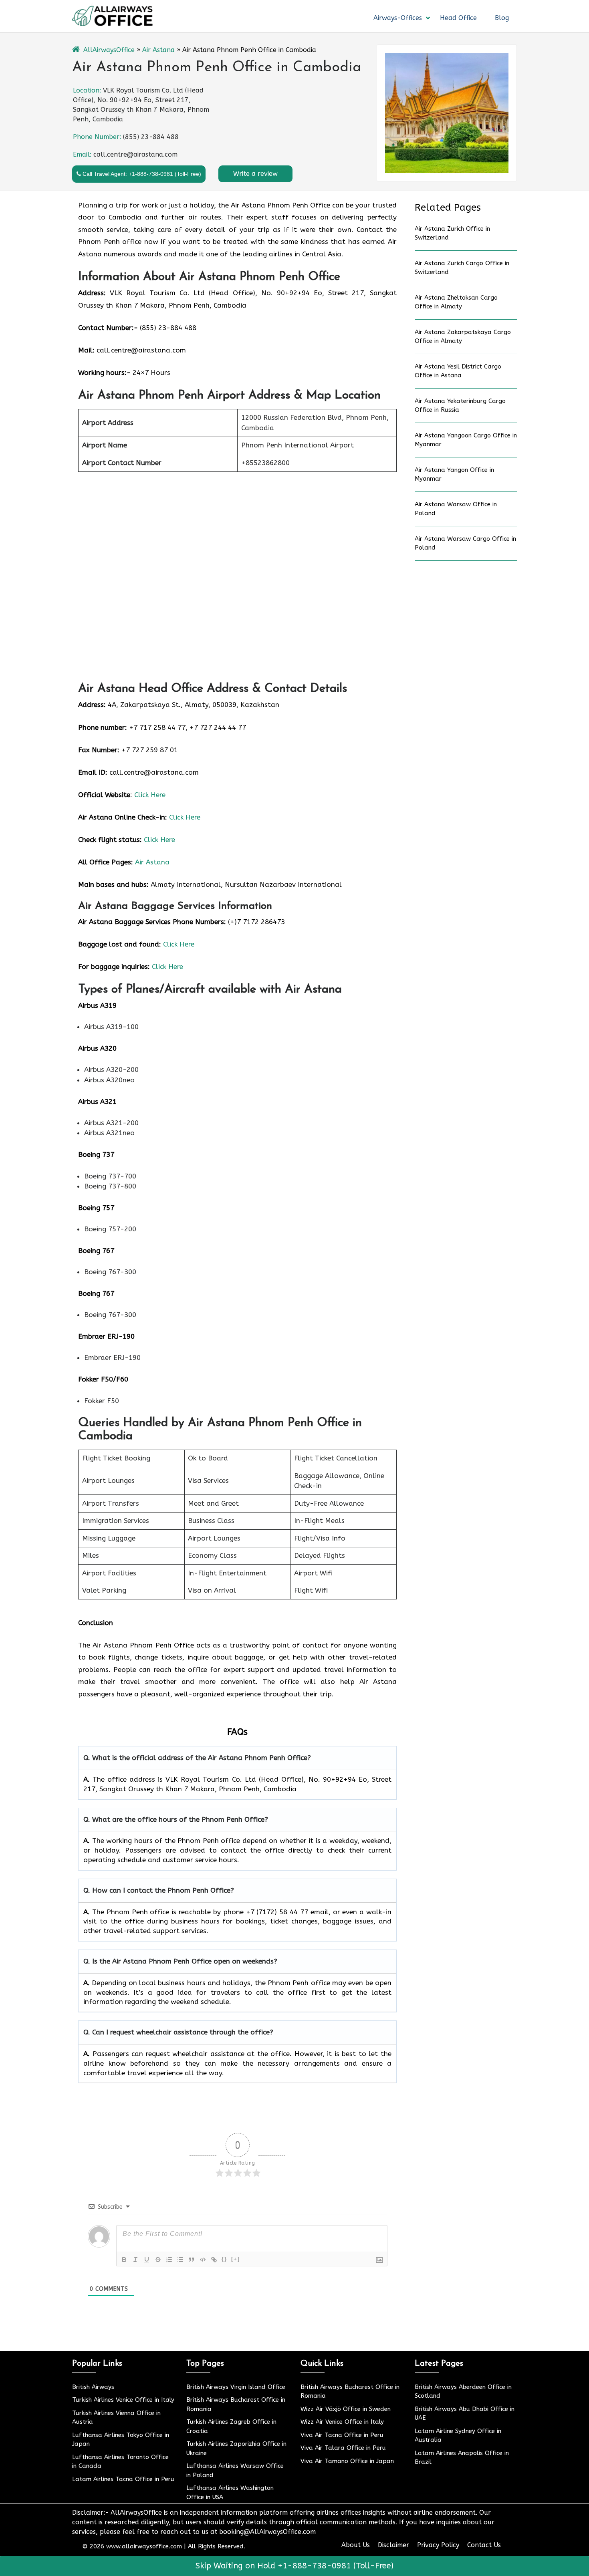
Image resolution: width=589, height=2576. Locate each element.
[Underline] (147, 2260)
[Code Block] (203, 2260)
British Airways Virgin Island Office (236, 2387)
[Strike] (158, 2260)
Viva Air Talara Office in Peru (343, 2448)
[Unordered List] (180, 2260)
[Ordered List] (169, 2260)
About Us (356, 2545)
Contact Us (484, 2545)
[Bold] (124, 2260)
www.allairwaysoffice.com (144, 2546)
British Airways (93, 2387)
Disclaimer (393, 2545)
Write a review (255, 174)
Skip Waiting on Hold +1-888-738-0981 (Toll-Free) (294, 2566)
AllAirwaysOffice (109, 50)
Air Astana (158, 50)
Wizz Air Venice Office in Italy (342, 2422)
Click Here (150, 795)
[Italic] (135, 2260)
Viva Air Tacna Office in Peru (342, 2435)
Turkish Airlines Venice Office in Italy (123, 2400)
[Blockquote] (192, 2260)
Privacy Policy (438, 2545)
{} (224, 2259)
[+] (236, 2259)
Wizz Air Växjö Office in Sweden (346, 2409)
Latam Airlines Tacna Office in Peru (123, 2479)
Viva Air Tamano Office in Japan (347, 2461)
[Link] (214, 2260)
